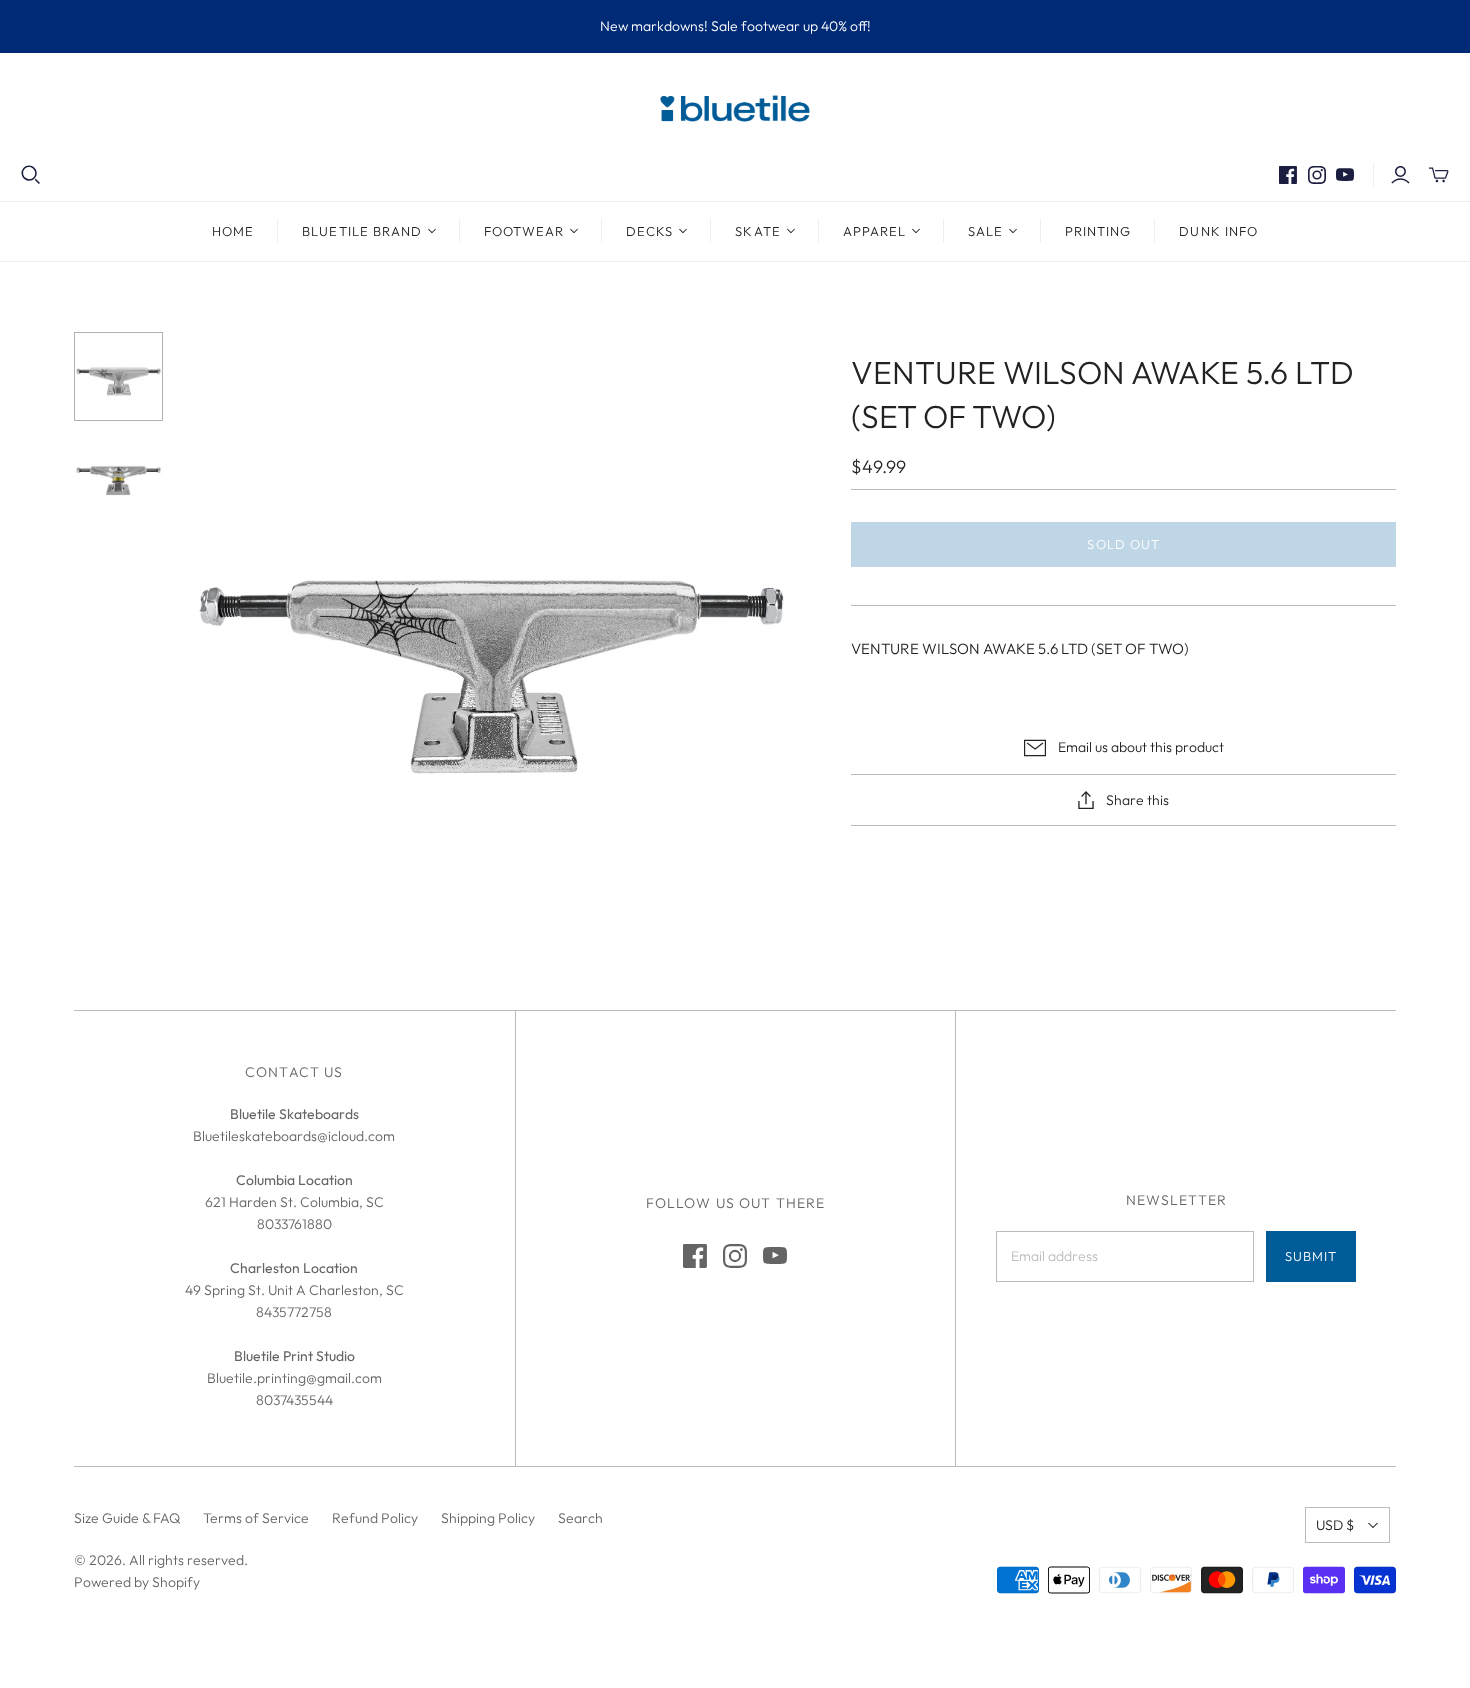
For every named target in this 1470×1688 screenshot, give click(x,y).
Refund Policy (375, 1518)
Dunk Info (1218, 231)
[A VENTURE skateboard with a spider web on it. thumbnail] (118, 376)
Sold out (1123, 544)
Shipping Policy (488, 1518)
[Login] (1400, 175)
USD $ (1335, 1525)
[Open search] (31, 175)
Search (580, 1518)
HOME (233, 231)
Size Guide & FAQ (127, 1518)
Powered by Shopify (137, 1582)
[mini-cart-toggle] (1439, 175)
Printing (1098, 231)
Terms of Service (256, 1518)
